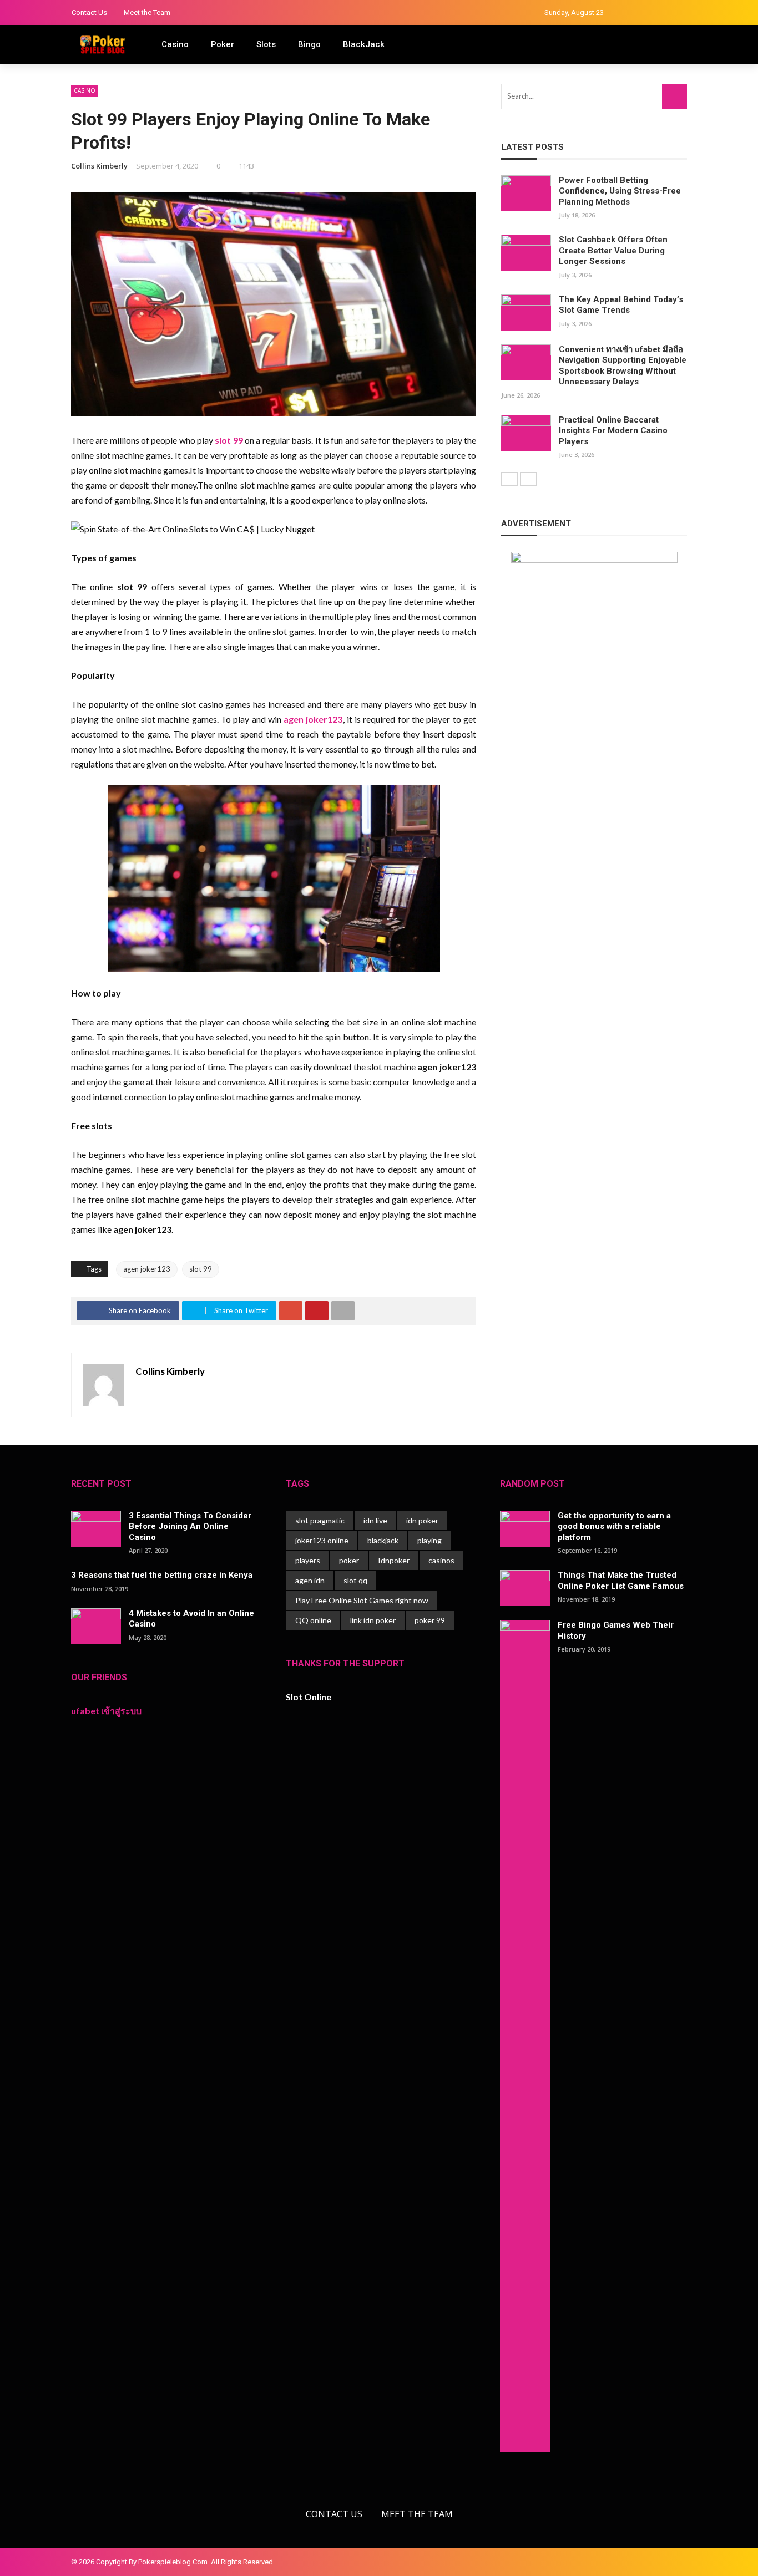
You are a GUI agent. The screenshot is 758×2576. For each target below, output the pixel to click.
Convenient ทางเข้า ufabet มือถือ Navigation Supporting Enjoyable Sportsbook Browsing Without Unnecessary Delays (623, 366)
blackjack (383, 1540)
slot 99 (201, 1269)
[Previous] (509, 479)
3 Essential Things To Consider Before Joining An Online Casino (190, 1526)
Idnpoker (394, 1560)
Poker (223, 44)
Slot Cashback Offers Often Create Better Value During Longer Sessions (613, 250)
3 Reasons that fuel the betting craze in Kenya (162, 1575)
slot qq (355, 1580)
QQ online (313, 1620)
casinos (441, 1560)
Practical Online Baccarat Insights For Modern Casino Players (613, 431)
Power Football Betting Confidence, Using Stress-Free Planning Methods (620, 191)
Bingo (309, 44)
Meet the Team (147, 12)
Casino (175, 44)
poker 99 (430, 1620)
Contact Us (89, 12)
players (308, 1560)
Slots (266, 44)
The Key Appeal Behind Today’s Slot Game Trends (621, 305)
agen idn (310, 1580)
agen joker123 (147, 1269)
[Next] (528, 479)
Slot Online (309, 1697)
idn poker (422, 1520)
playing (429, 1540)
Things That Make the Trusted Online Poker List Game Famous (621, 1581)
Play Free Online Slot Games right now (362, 1600)
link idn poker (373, 1620)
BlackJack (364, 44)
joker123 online (322, 1540)
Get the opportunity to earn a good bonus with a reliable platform (614, 1526)
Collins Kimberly (99, 166)
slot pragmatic (320, 1520)
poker (349, 1560)
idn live (375, 1520)
